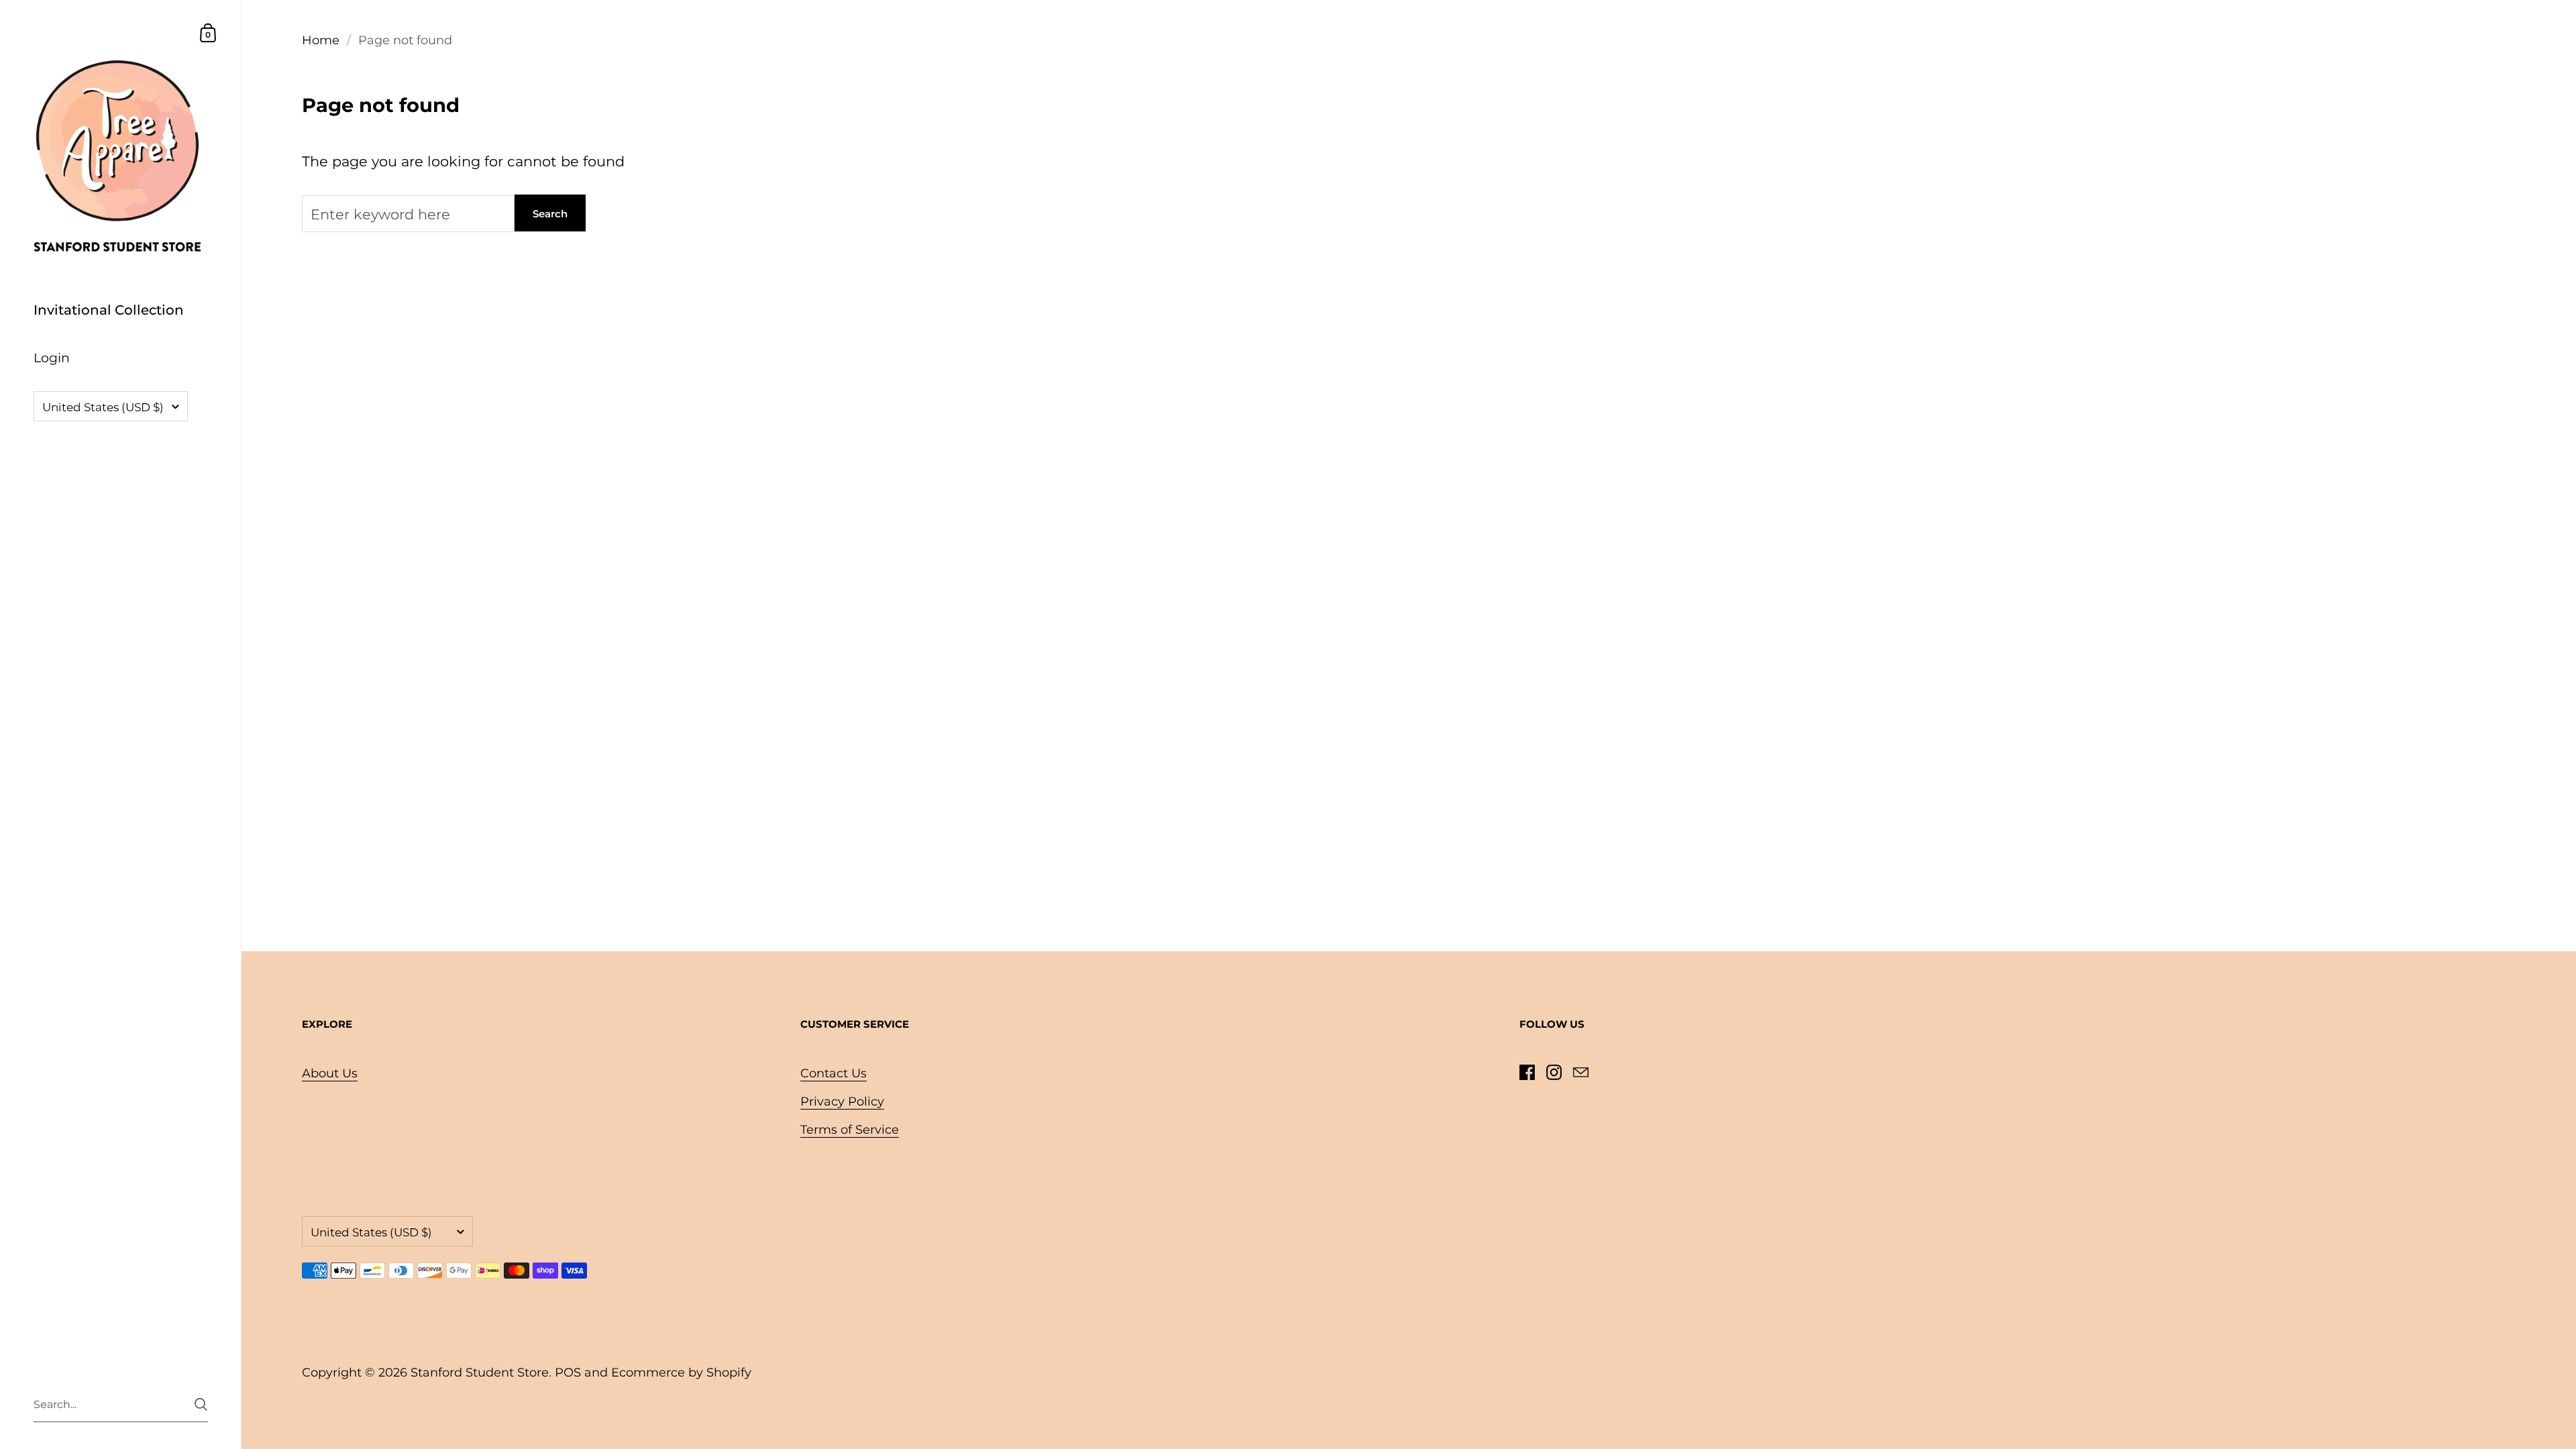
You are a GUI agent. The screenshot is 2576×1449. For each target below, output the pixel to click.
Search (550, 214)
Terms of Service (850, 1130)
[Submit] (201, 1404)
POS (568, 1373)
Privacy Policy (842, 1102)
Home (321, 40)
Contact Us (834, 1073)
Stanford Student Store (480, 1373)
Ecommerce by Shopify (681, 1373)
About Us (330, 1073)
